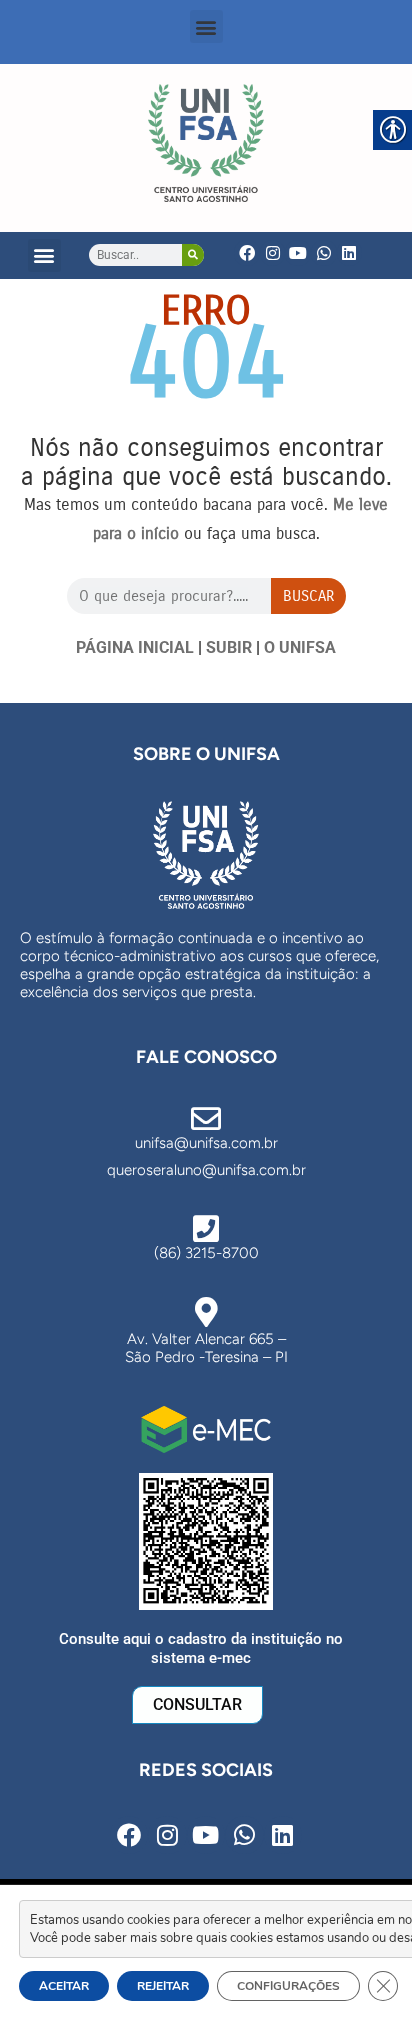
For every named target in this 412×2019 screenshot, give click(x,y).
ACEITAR (64, 1986)
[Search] (193, 255)
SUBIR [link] (229, 647)
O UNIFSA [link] (300, 647)
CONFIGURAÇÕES (288, 1986)
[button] (206, 26)
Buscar (308, 596)
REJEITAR (163, 1986)
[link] (206, 143)
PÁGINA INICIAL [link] (135, 647)
